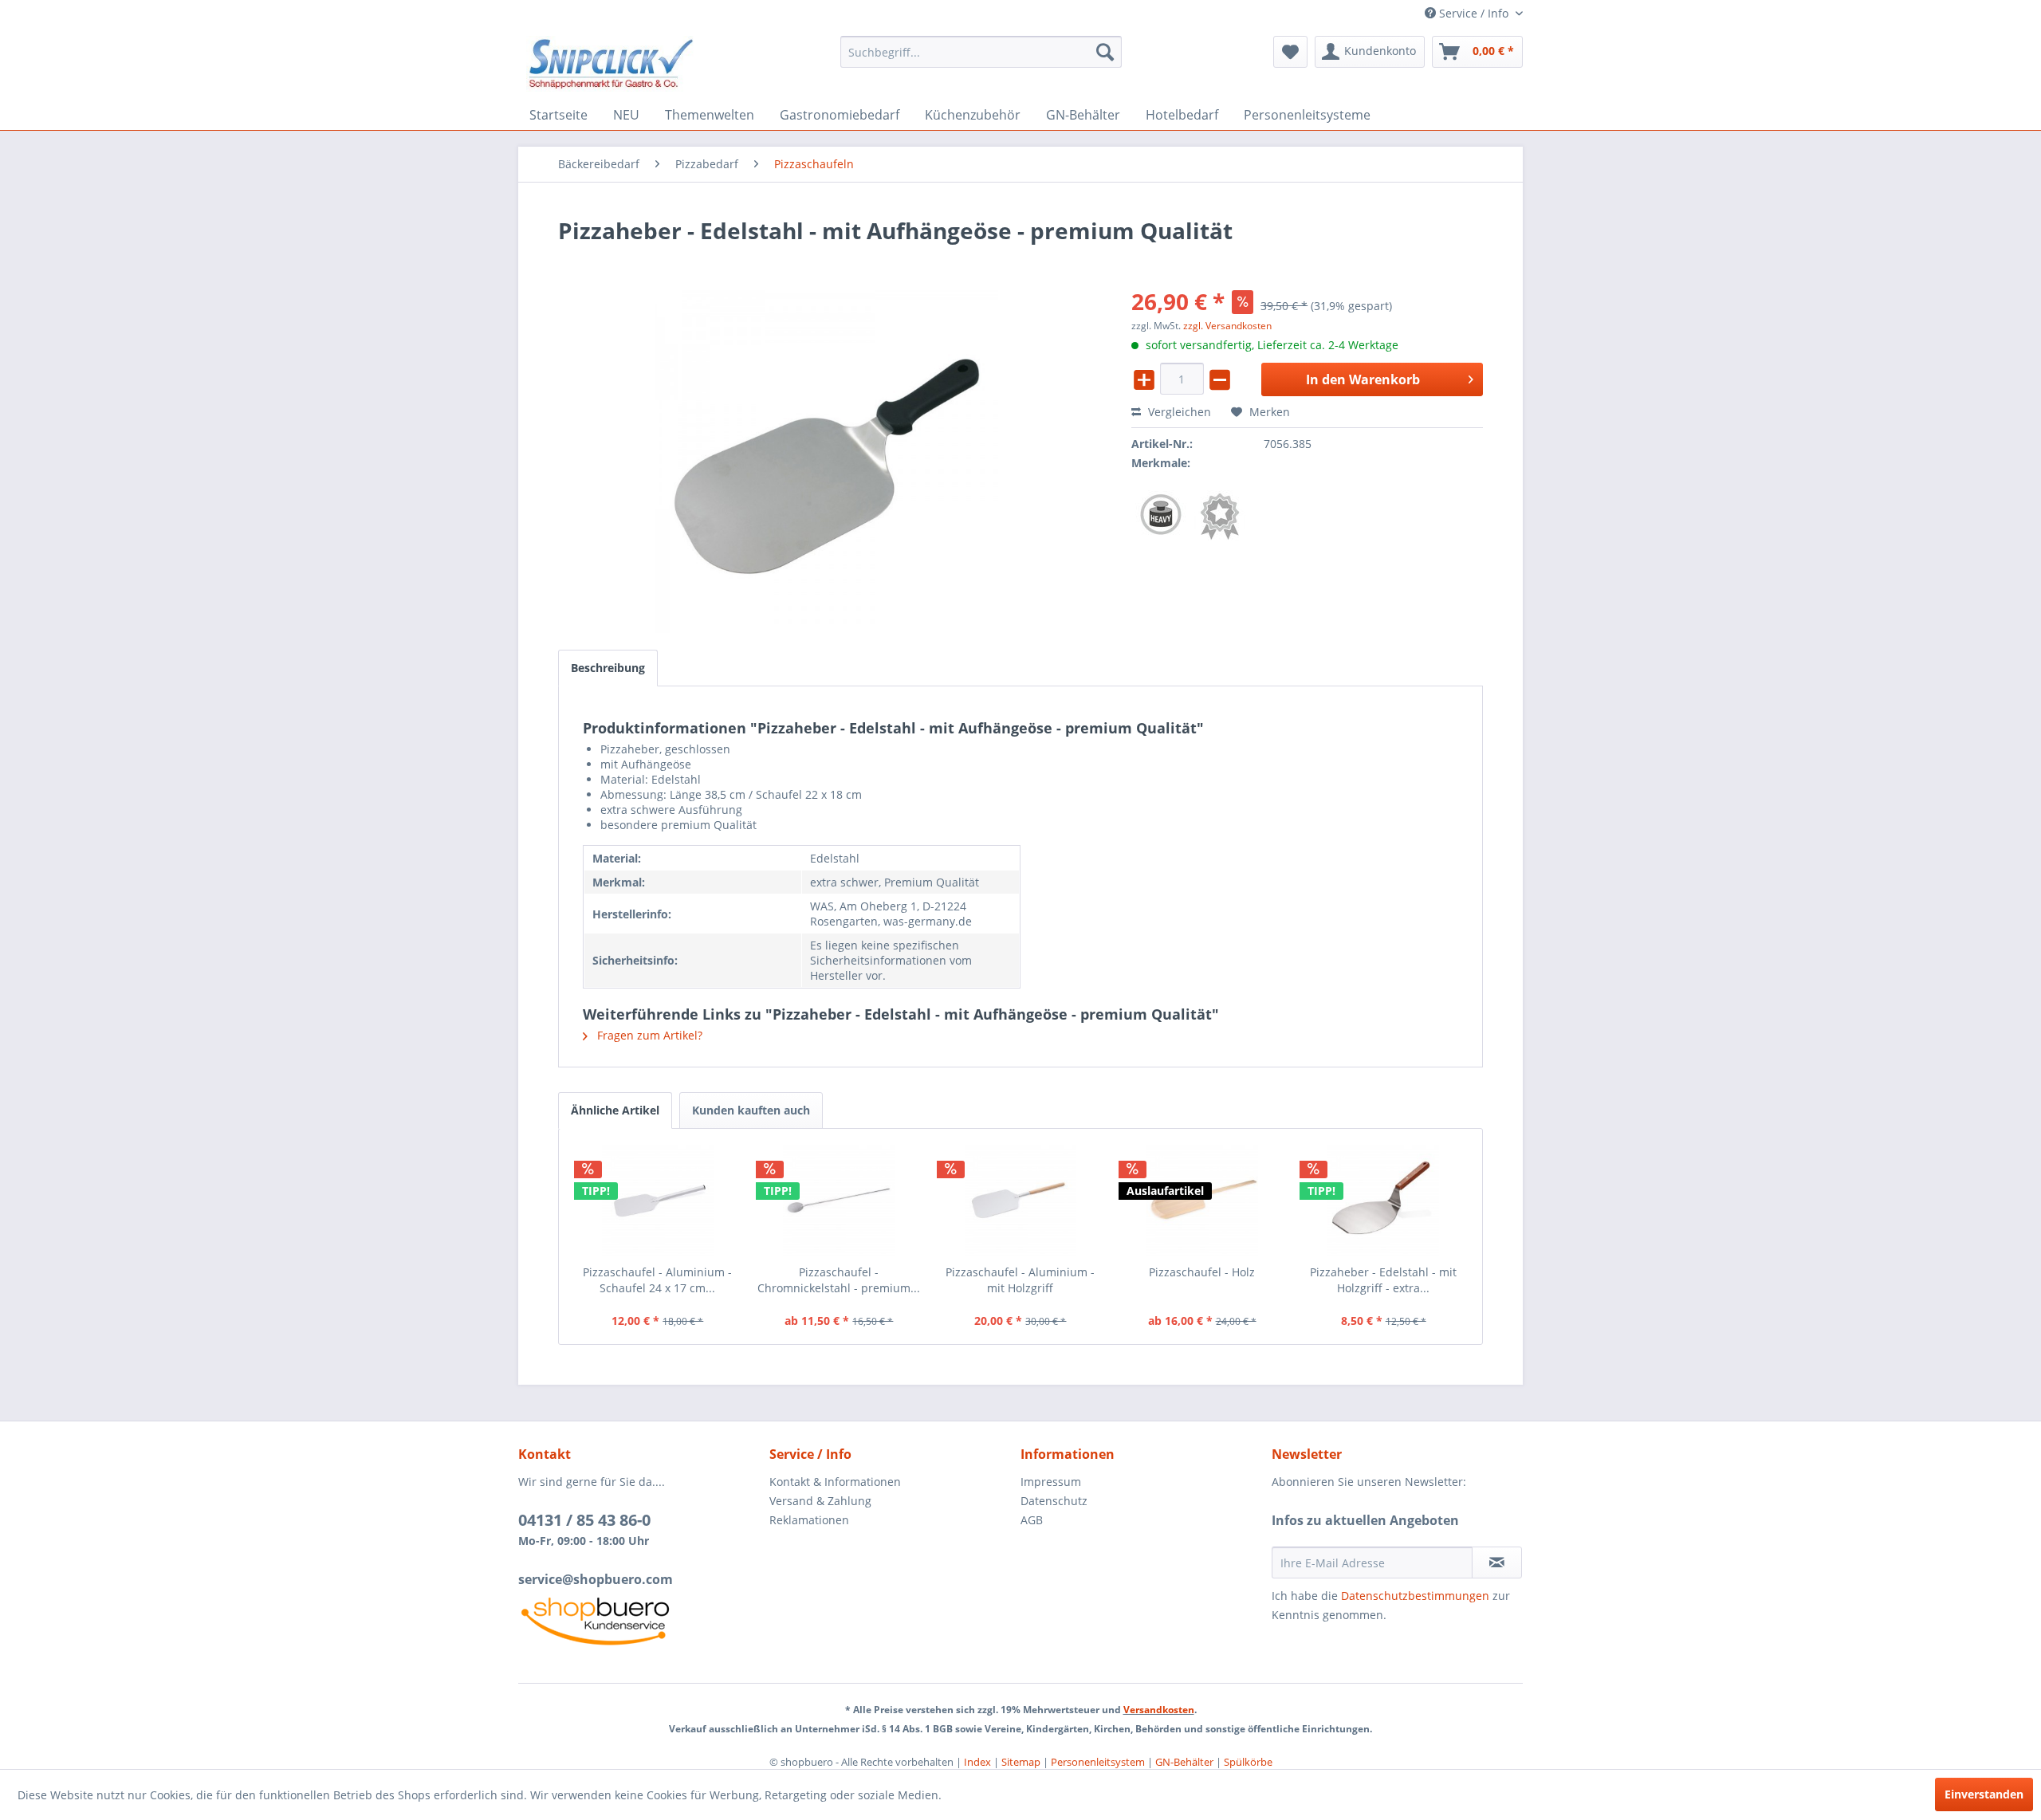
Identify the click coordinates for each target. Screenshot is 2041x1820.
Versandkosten (1159, 1710)
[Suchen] (1105, 52)
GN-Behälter (1184, 1762)
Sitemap (1021, 1762)
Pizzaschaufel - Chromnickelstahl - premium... (839, 1280)
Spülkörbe (1248, 1762)
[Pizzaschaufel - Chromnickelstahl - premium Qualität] (840, 1201)
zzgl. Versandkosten (1227, 326)
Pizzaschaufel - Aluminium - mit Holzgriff (1020, 1280)
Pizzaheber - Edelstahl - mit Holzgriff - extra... (1383, 1280)
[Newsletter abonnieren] (1497, 1563)
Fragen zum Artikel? (648, 1035)
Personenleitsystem (1098, 1762)
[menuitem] (981, 52)
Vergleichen (1178, 412)
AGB (1032, 1520)
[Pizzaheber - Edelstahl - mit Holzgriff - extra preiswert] (1383, 1201)
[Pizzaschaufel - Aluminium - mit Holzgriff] (1020, 1201)
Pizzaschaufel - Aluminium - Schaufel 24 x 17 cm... (657, 1280)
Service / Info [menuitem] (1474, 13)
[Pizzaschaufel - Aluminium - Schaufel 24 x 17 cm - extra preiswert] (658, 1201)
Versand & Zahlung (820, 1501)
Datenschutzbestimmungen (1415, 1596)
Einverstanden (1984, 1794)
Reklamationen (809, 1520)
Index (977, 1762)
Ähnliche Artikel (615, 1110)
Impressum (1051, 1482)
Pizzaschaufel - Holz (1202, 1272)
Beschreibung (608, 668)
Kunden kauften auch (751, 1110)
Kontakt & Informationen (835, 1482)
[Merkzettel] (1290, 52)
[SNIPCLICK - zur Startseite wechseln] (611, 64)
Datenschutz (1054, 1501)
